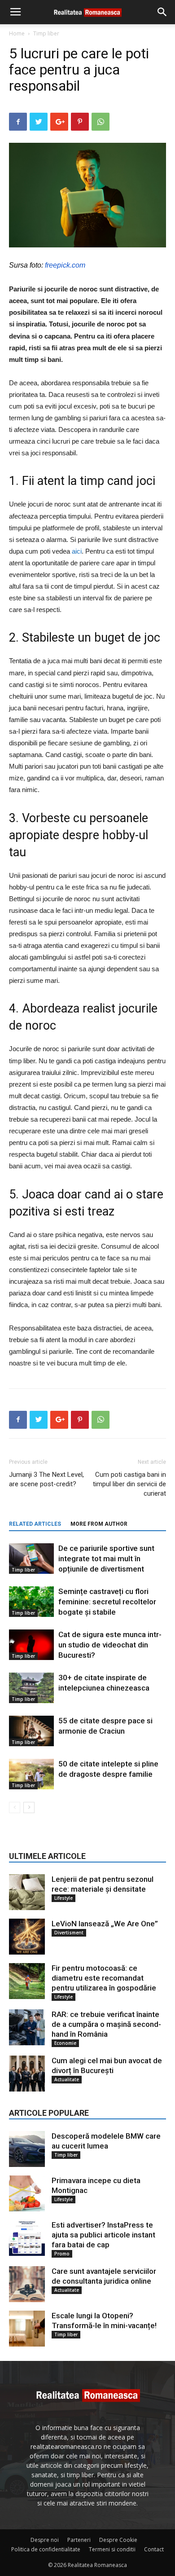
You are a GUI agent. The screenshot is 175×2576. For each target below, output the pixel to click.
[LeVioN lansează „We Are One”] (27, 1937)
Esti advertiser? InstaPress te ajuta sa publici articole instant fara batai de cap (103, 2235)
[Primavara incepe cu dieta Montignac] (27, 2193)
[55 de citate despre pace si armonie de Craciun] (31, 1731)
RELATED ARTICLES (35, 1524)
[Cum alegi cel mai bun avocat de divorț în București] (27, 2074)
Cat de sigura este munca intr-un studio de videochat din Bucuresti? (110, 1645)
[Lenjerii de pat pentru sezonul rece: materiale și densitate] (27, 1892)
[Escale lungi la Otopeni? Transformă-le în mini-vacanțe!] (27, 2329)
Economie (65, 2043)
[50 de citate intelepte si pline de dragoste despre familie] (31, 1774)
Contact (154, 2549)
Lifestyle (63, 1898)
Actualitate (67, 2079)
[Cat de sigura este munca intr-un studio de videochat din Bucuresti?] (31, 1645)
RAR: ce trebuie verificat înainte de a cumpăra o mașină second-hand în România (106, 2024)
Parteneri (79, 2540)
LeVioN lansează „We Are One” (105, 1924)
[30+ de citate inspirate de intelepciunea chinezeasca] (31, 1688)
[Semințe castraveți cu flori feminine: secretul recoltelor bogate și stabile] (31, 1602)
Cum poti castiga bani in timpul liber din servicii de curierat (129, 1484)
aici (77, 551)
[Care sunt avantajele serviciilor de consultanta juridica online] (27, 2284)
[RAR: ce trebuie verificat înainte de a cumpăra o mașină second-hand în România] (27, 2027)
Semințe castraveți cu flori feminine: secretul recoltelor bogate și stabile (107, 1602)
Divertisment (69, 1933)
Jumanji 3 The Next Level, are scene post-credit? (46, 1479)
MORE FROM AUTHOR (99, 1524)
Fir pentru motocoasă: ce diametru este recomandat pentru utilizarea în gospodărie (104, 1978)
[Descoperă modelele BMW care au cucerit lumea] (27, 2149)
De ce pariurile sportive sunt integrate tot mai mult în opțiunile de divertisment (106, 1559)
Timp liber (46, 33)
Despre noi (45, 2540)
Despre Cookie (118, 2540)
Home (17, 33)
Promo (62, 2254)
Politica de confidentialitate (46, 2549)
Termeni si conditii (112, 2549)
